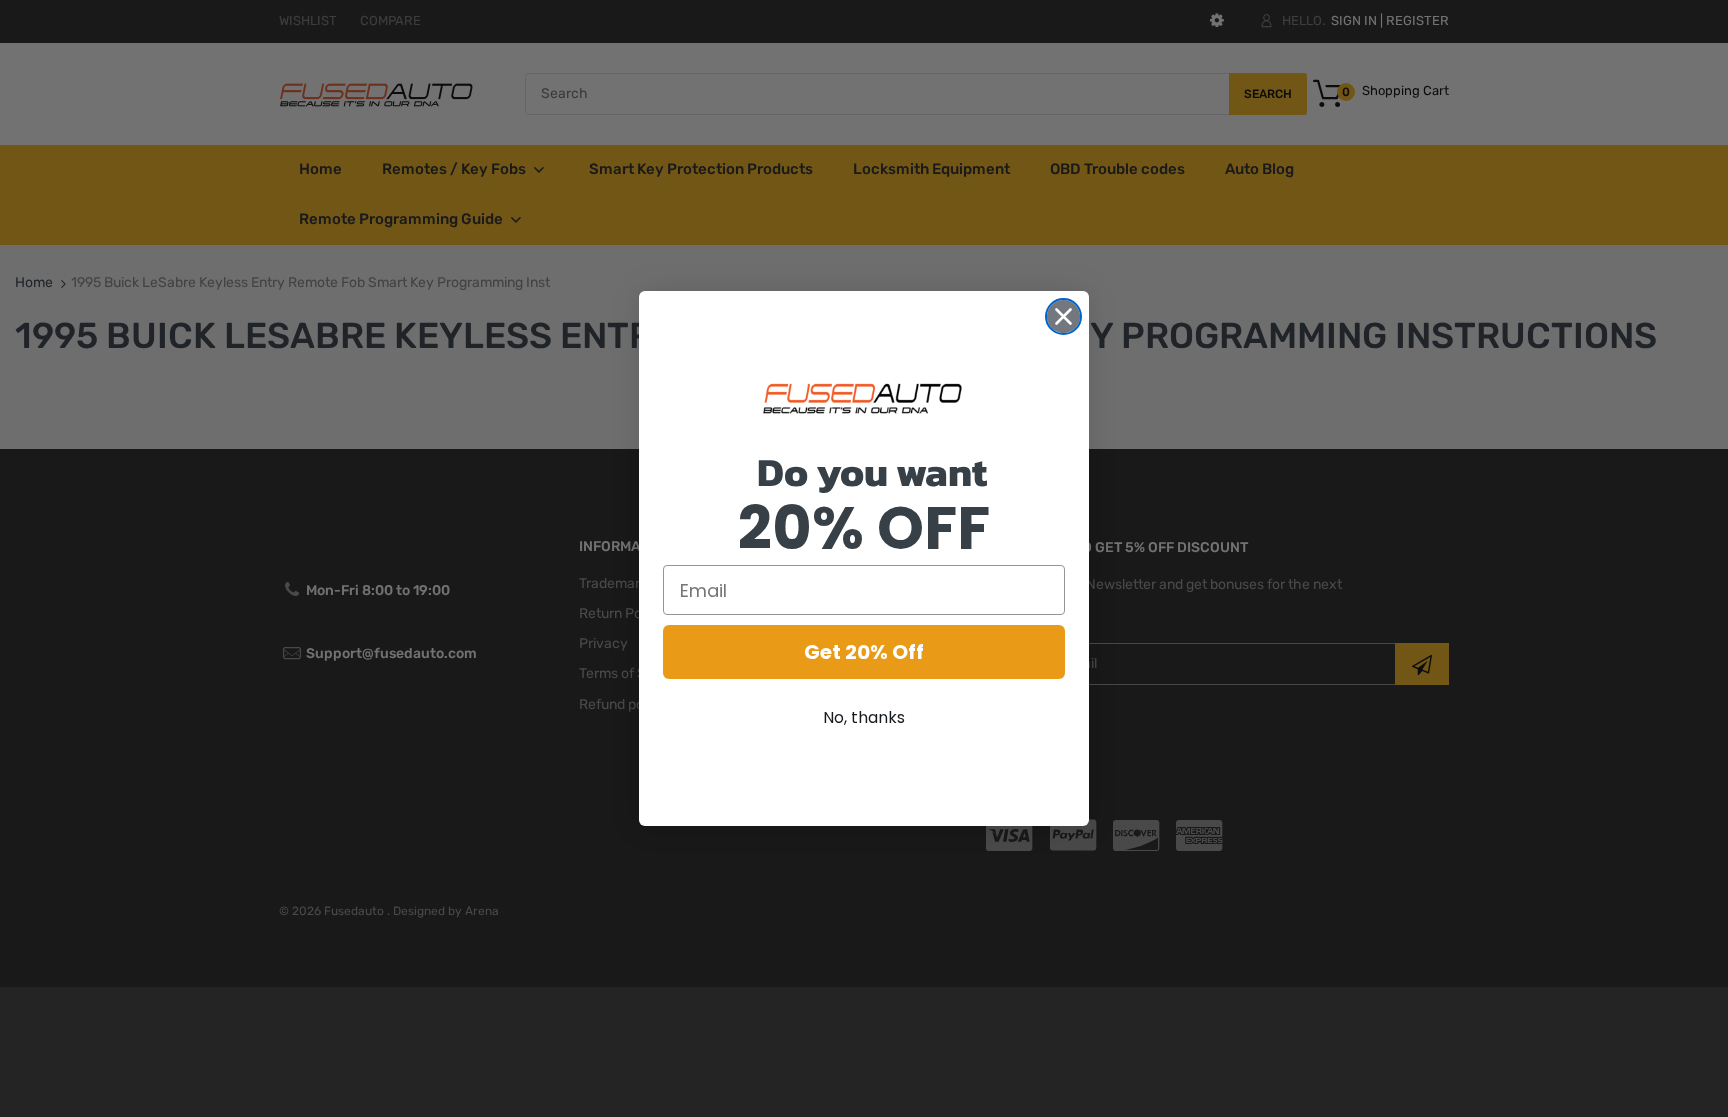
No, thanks (864, 717)
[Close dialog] (1063, 316)
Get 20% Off (864, 652)
